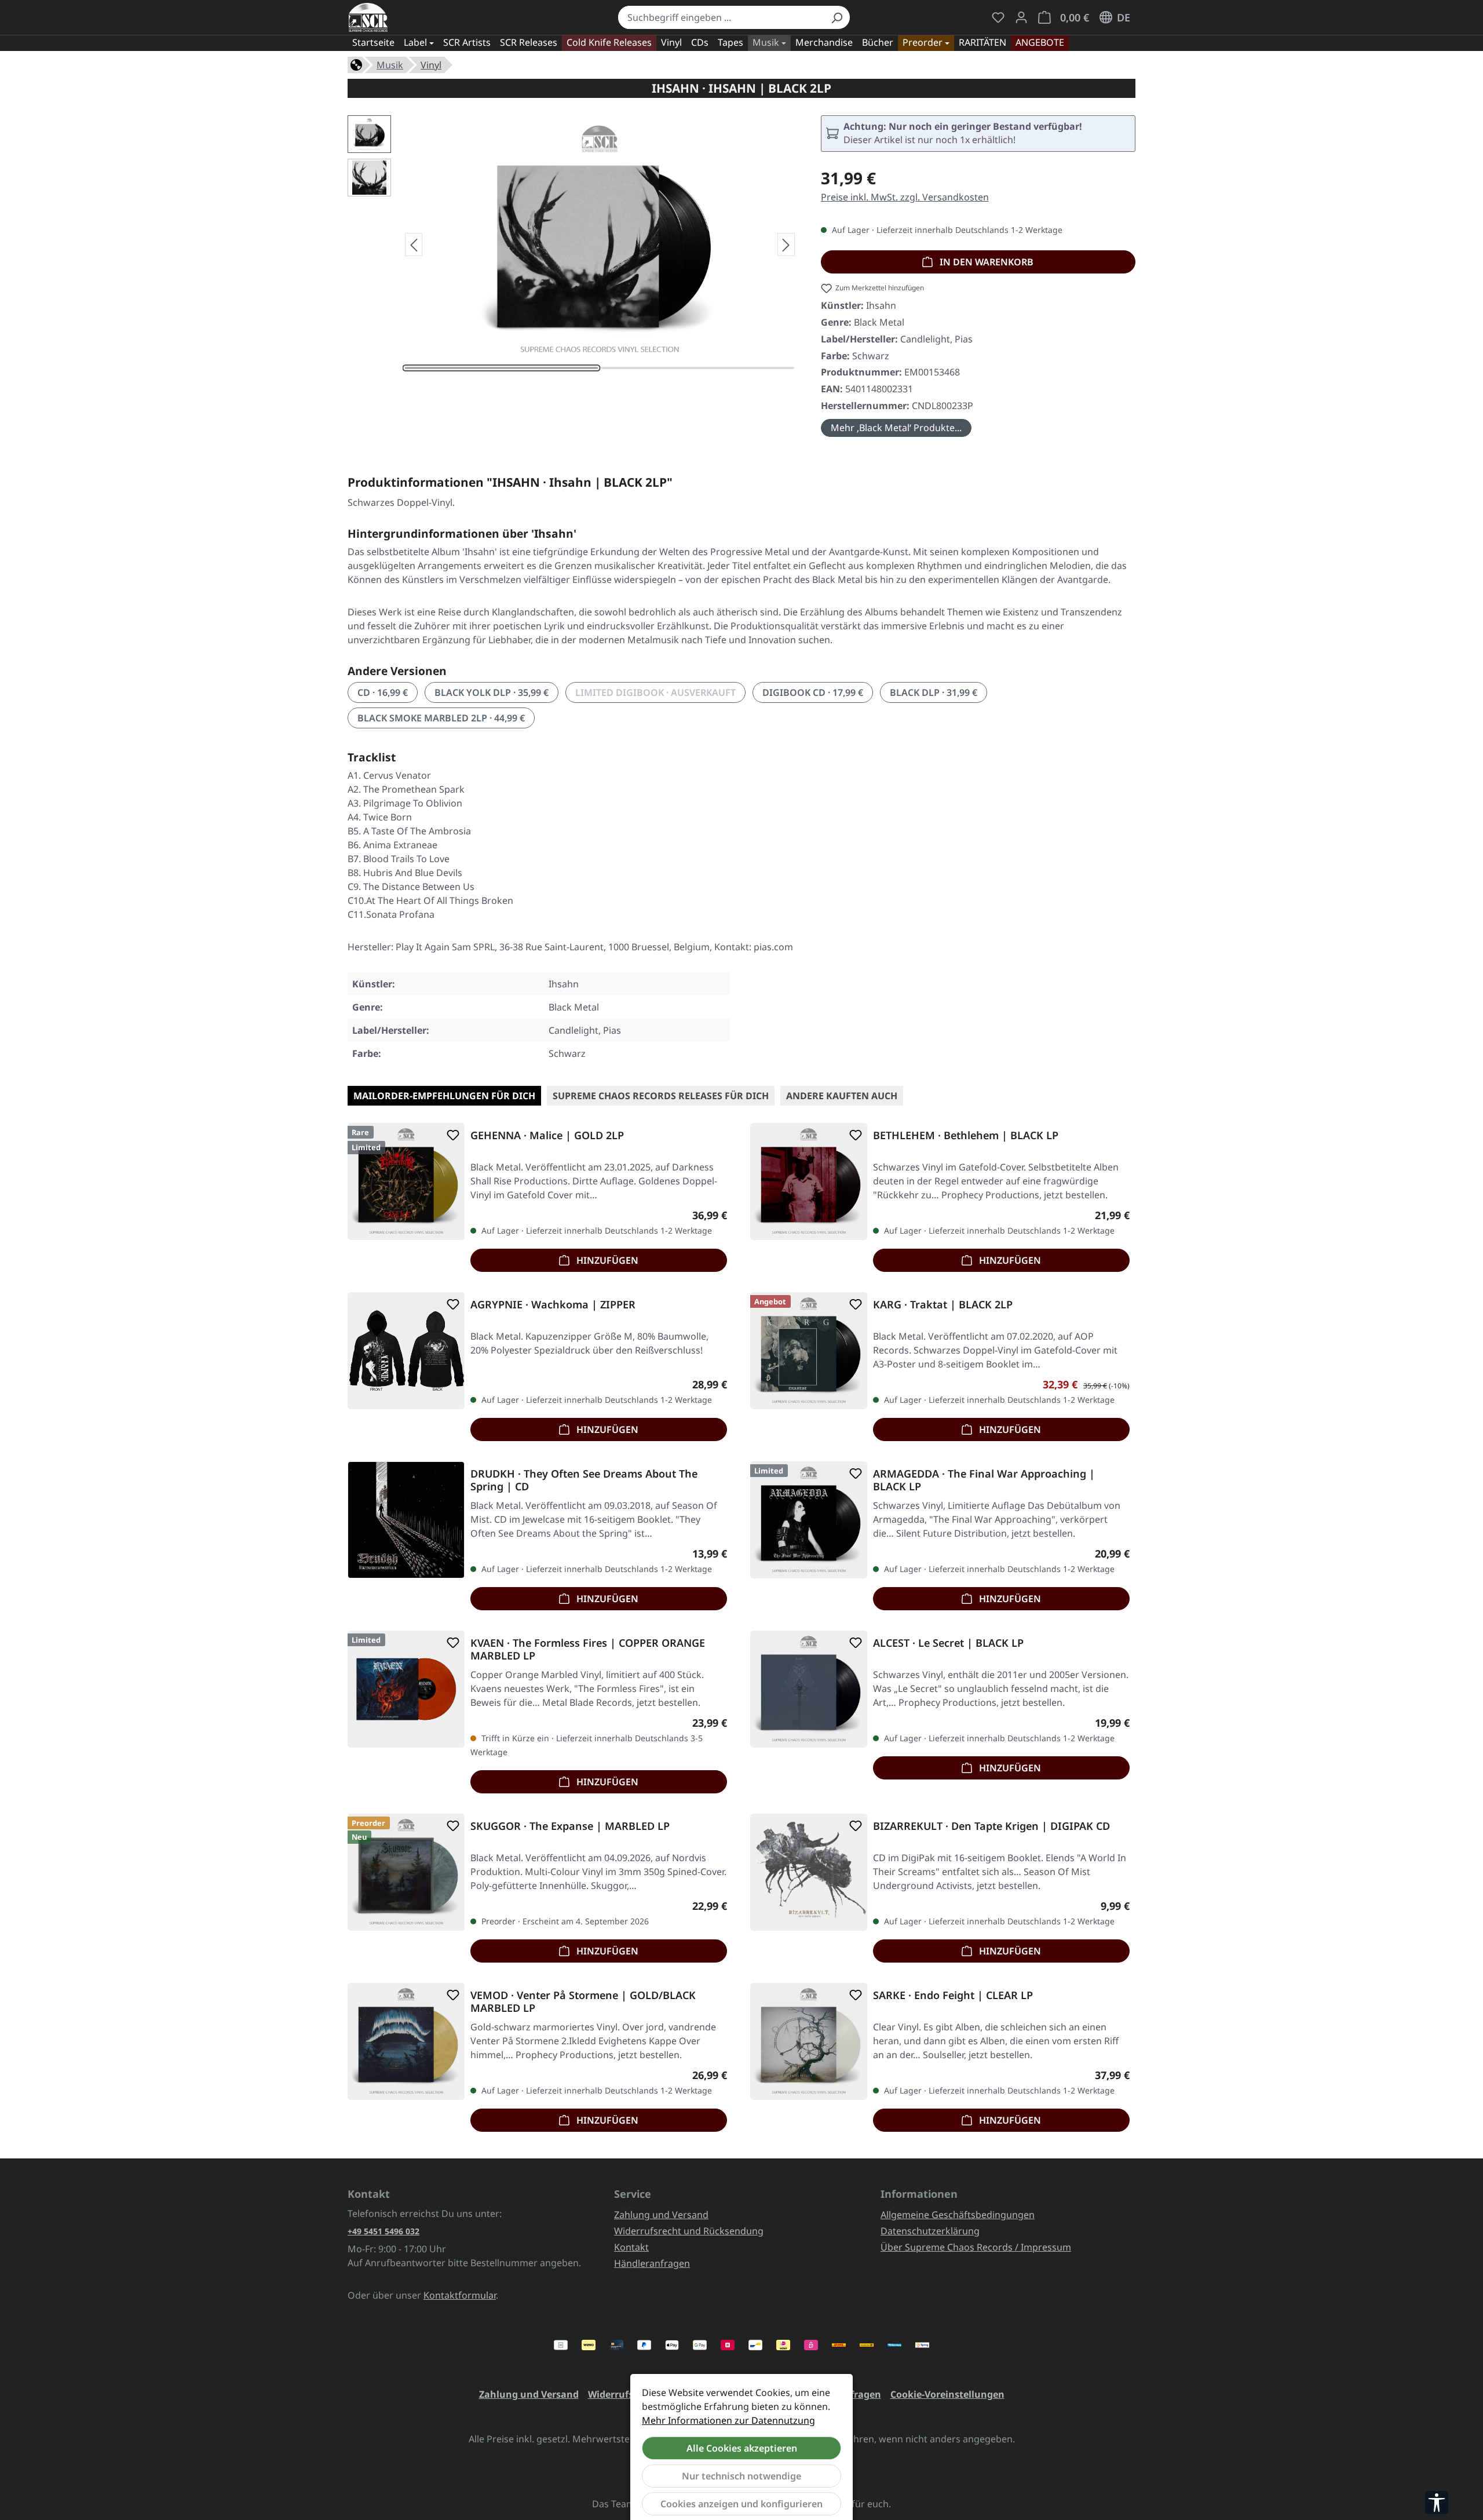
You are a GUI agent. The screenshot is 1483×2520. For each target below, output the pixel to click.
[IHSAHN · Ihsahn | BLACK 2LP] (600, 240)
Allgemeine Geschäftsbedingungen (958, 2215)
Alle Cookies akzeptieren (742, 2448)
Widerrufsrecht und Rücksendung (689, 2231)
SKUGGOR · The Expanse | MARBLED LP (570, 1826)
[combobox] (721, 17)
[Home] (356, 64)
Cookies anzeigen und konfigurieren (741, 2504)
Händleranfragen (652, 2263)
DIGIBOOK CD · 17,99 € (813, 692)
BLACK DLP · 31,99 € (934, 692)
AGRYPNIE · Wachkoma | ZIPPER (553, 1305)
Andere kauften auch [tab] (842, 1096)
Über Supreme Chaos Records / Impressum (976, 2247)
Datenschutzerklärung (930, 2231)
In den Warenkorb (985, 262)
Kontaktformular (460, 2295)
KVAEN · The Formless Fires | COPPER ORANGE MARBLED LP (588, 1649)
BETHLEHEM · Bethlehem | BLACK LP (966, 1135)
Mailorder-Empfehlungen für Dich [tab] (444, 1096)
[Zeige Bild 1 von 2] (502, 368)
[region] (573, 245)
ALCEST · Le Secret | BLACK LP (948, 1643)
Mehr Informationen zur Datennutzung (728, 2420)
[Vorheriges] (414, 245)
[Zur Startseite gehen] (368, 17)
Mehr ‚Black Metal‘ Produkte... (896, 428)
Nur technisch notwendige (741, 2476)
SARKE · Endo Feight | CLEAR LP (953, 1995)
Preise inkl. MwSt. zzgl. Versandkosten (905, 197)
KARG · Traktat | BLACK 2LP (943, 1305)
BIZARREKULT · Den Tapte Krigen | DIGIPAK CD (991, 1826)
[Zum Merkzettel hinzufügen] (451, 1135)
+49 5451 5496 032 (383, 2231)
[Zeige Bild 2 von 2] (698, 368)
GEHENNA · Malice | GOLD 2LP (547, 1135)
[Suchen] (837, 17)
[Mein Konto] (1021, 17)
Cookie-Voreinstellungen (947, 2394)
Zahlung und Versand (661, 2215)
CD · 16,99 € (383, 692)
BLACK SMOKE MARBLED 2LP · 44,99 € (441, 718)
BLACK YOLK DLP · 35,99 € (492, 692)
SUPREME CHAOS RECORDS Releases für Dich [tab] (661, 1096)
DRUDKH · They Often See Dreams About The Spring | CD (584, 1480)
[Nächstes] (786, 245)
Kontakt (631, 2247)
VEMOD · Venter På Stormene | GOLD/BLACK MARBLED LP (583, 2001)
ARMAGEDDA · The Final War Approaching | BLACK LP (984, 1480)
